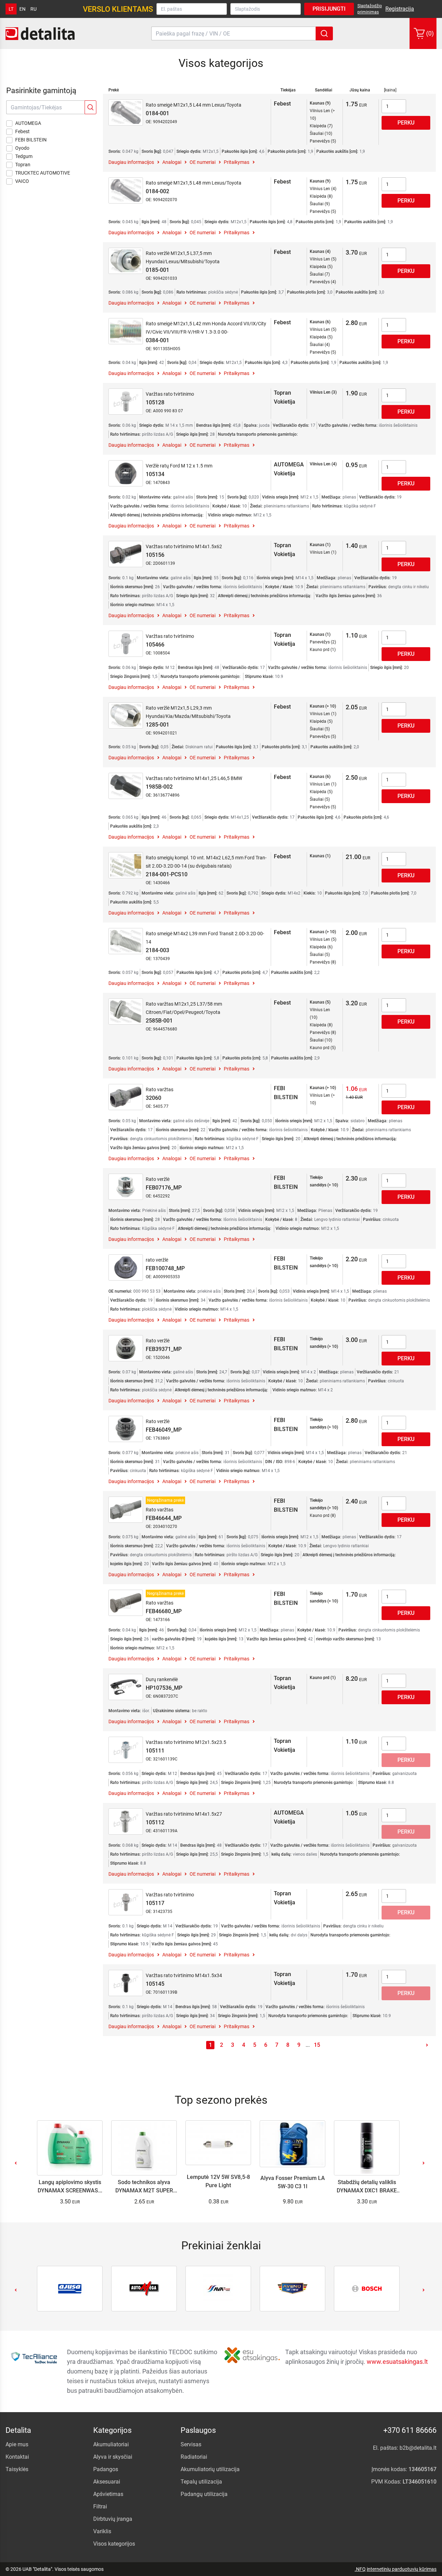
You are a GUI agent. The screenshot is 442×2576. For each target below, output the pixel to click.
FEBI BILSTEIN (31, 140)
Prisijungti (329, 9)
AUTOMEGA (28, 123)
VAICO (22, 181)
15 (317, 2045)
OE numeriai (203, 162)
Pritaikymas (237, 162)
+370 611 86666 (410, 2430)
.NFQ (360, 2569)
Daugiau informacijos (131, 162)
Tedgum (24, 156)
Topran (23, 165)
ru (33, 9)
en (22, 9)
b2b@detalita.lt (418, 2448)
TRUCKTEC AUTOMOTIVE (43, 173)
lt (11, 9)
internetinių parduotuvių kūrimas (402, 2569)
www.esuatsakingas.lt (397, 2362)
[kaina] (390, 90)
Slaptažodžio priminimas (370, 9)
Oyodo (22, 148)
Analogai (172, 162)
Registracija (400, 9)
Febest (22, 131)
